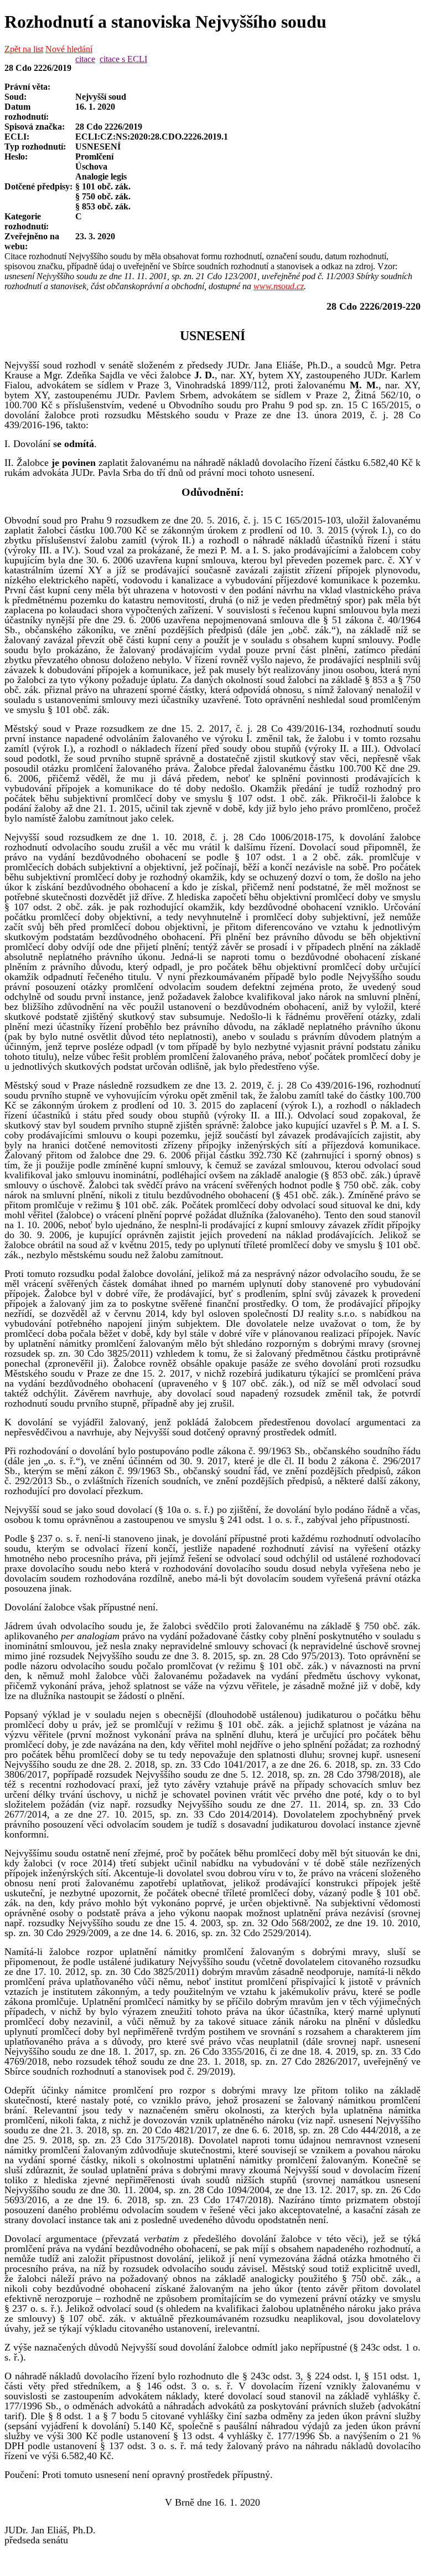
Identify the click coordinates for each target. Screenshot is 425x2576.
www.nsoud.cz (279, 286)
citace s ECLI (123, 59)
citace (85, 59)
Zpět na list (24, 49)
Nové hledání (69, 49)
